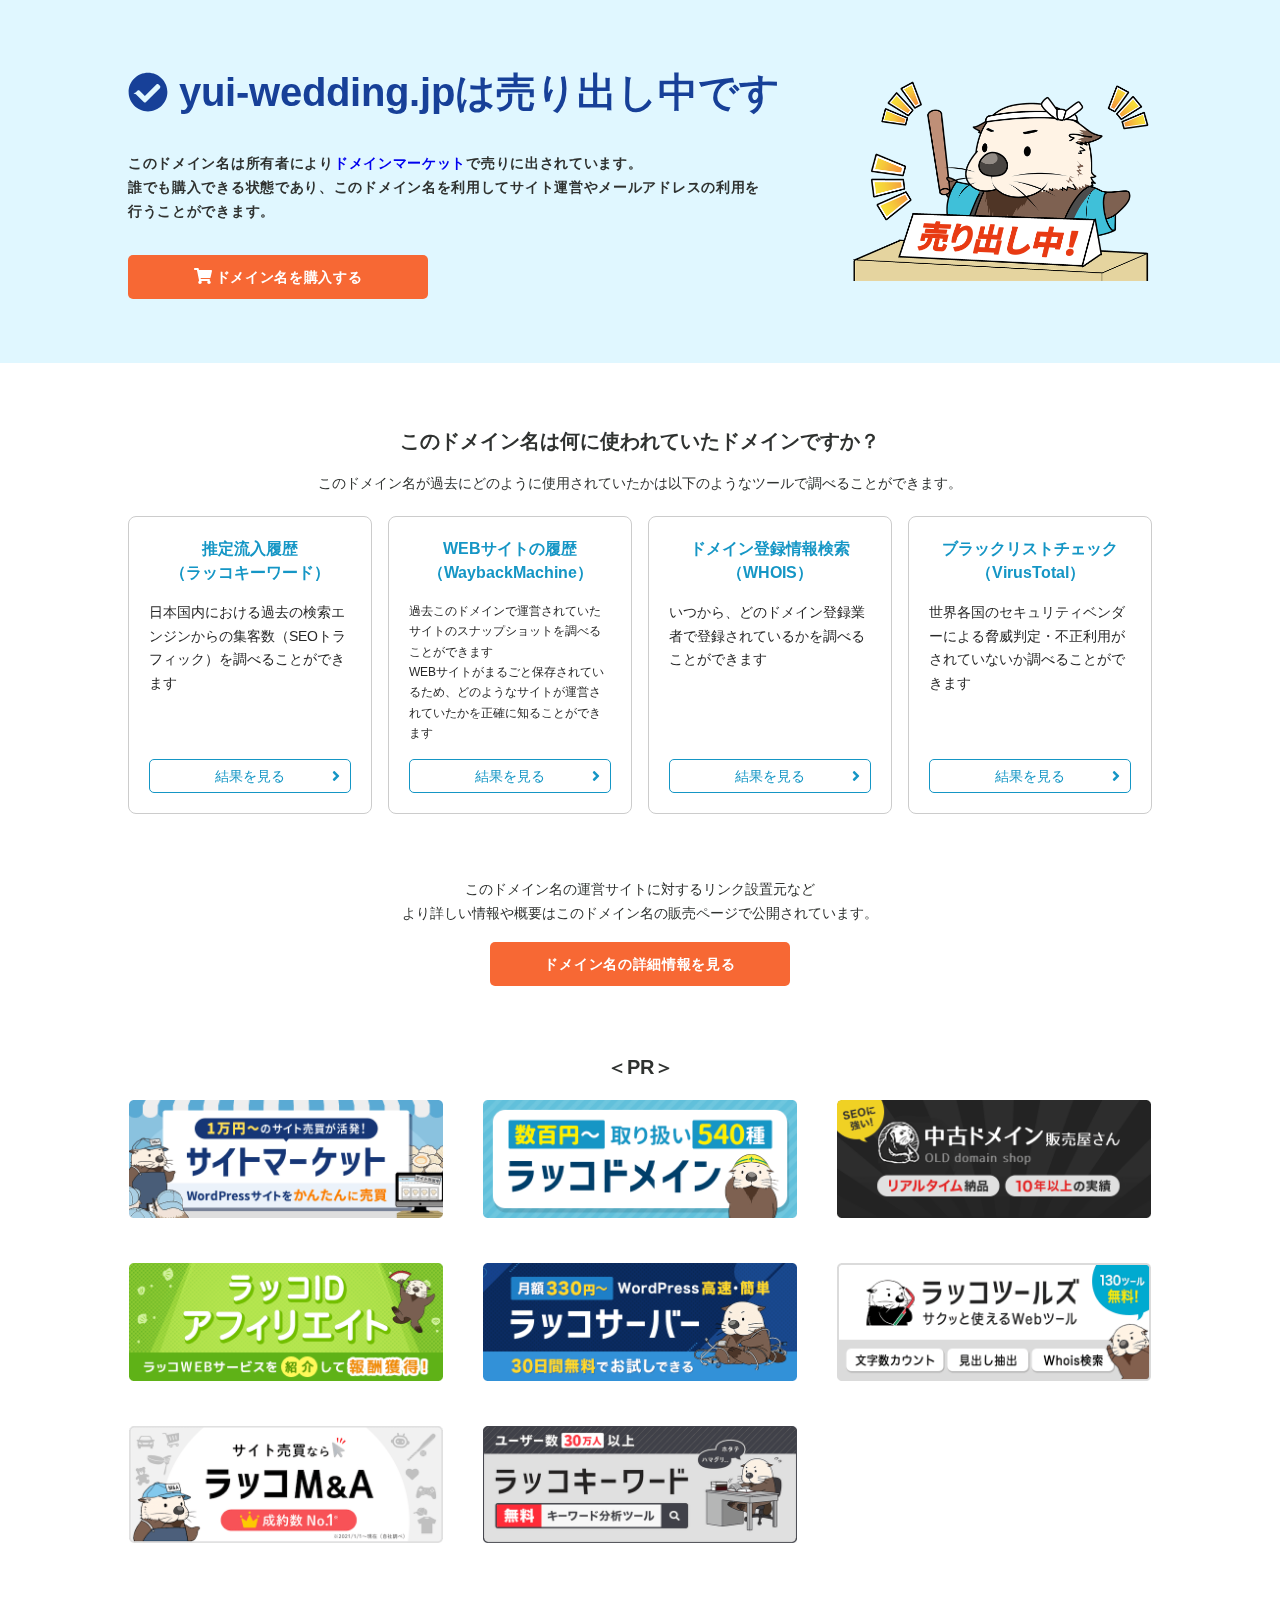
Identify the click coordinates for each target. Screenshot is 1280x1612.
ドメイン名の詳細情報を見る (639, 964)
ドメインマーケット (400, 163)
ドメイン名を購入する (289, 277)
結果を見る (250, 776)
